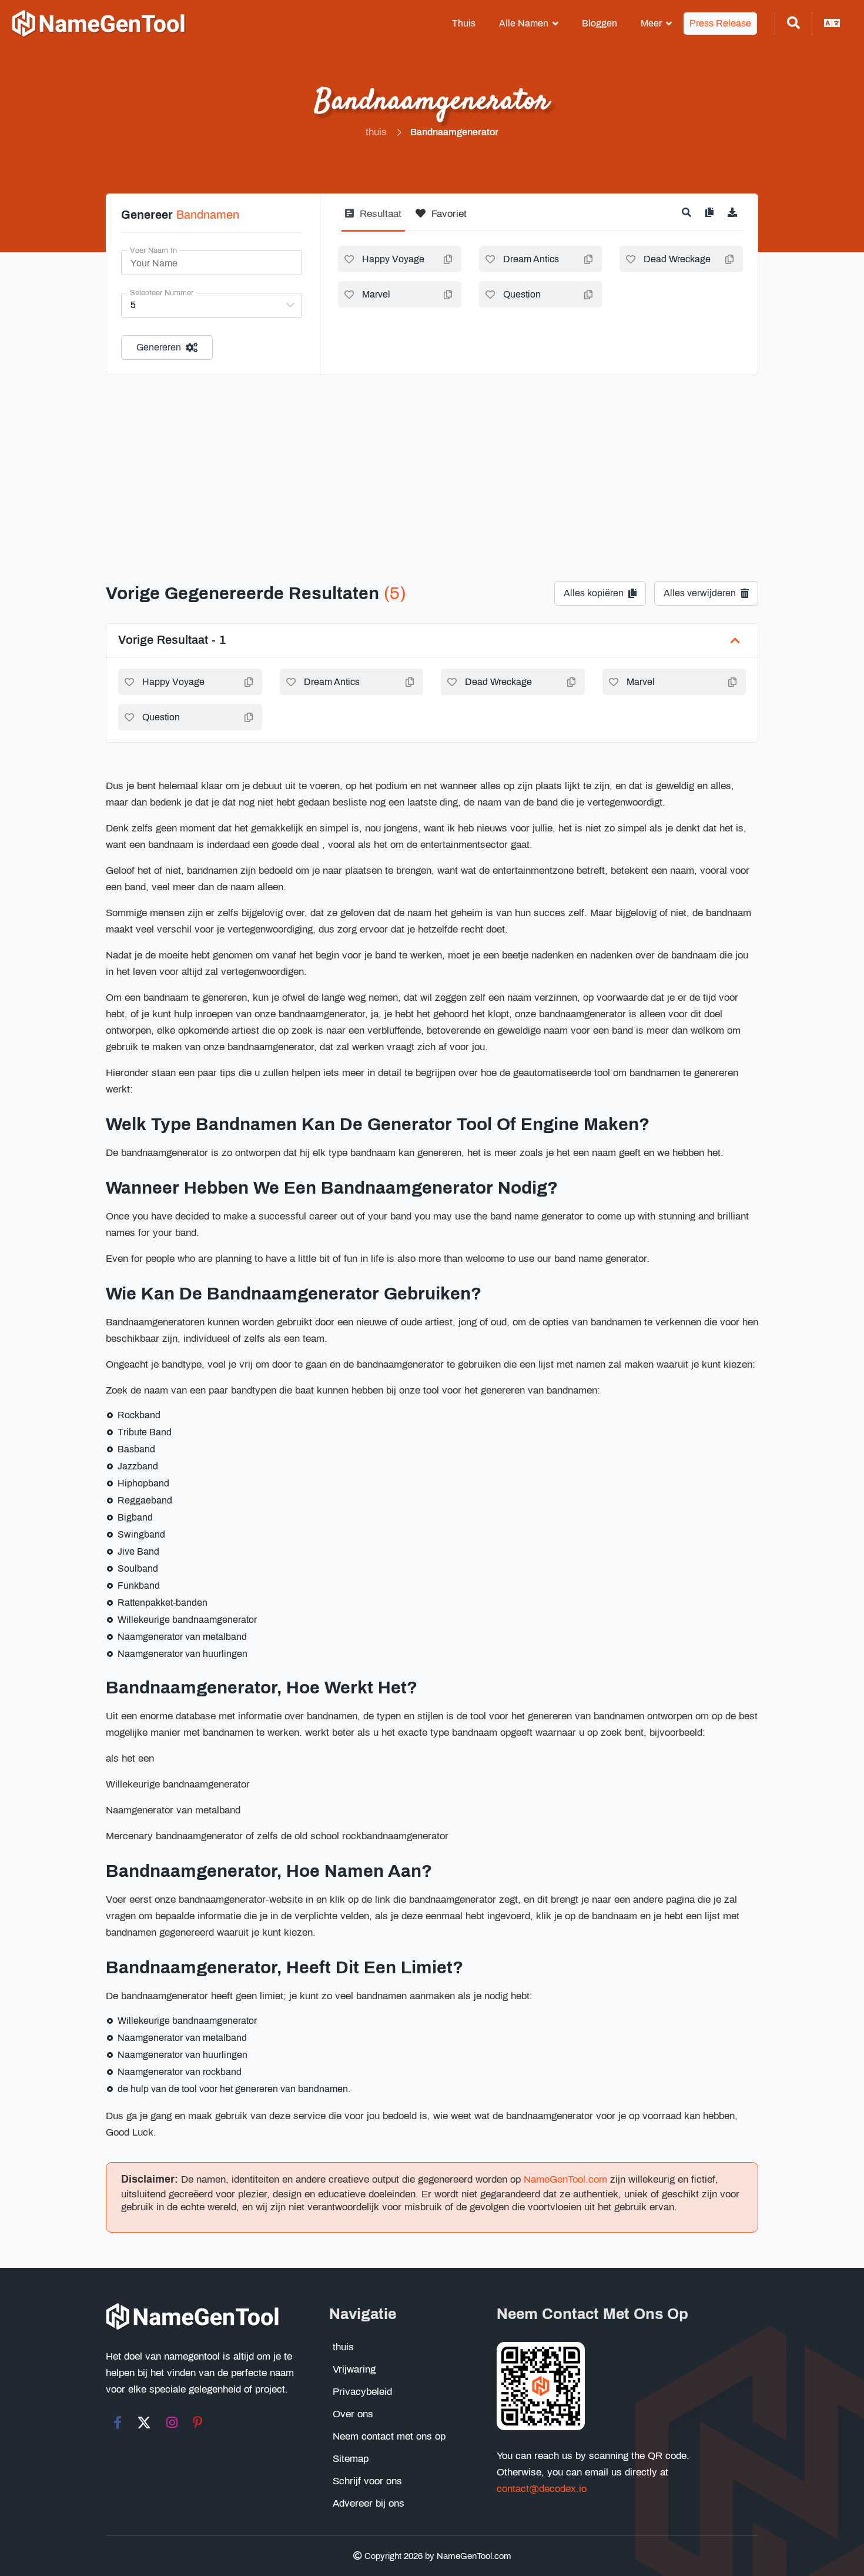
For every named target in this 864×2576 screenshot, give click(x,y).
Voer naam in (153, 250)
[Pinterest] (198, 2423)
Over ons (353, 2414)
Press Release (720, 23)
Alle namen (524, 23)
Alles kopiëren (594, 593)
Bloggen (600, 23)
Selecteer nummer (162, 293)
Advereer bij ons (369, 2503)
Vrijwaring (354, 2369)
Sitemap (351, 2459)
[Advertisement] (432, 463)
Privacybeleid (362, 2392)
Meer (651, 23)
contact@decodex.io (542, 2489)
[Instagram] (172, 2423)
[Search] (793, 24)
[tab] (373, 218)
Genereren (159, 347)
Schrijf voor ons (367, 2481)
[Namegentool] (99, 24)
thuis (464, 23)
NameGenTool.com (565, 2179)
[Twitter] (144, 2423)
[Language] (832, 24)
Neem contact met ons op (389, 2436)
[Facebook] (118, 2423)
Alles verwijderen (700, 593)
